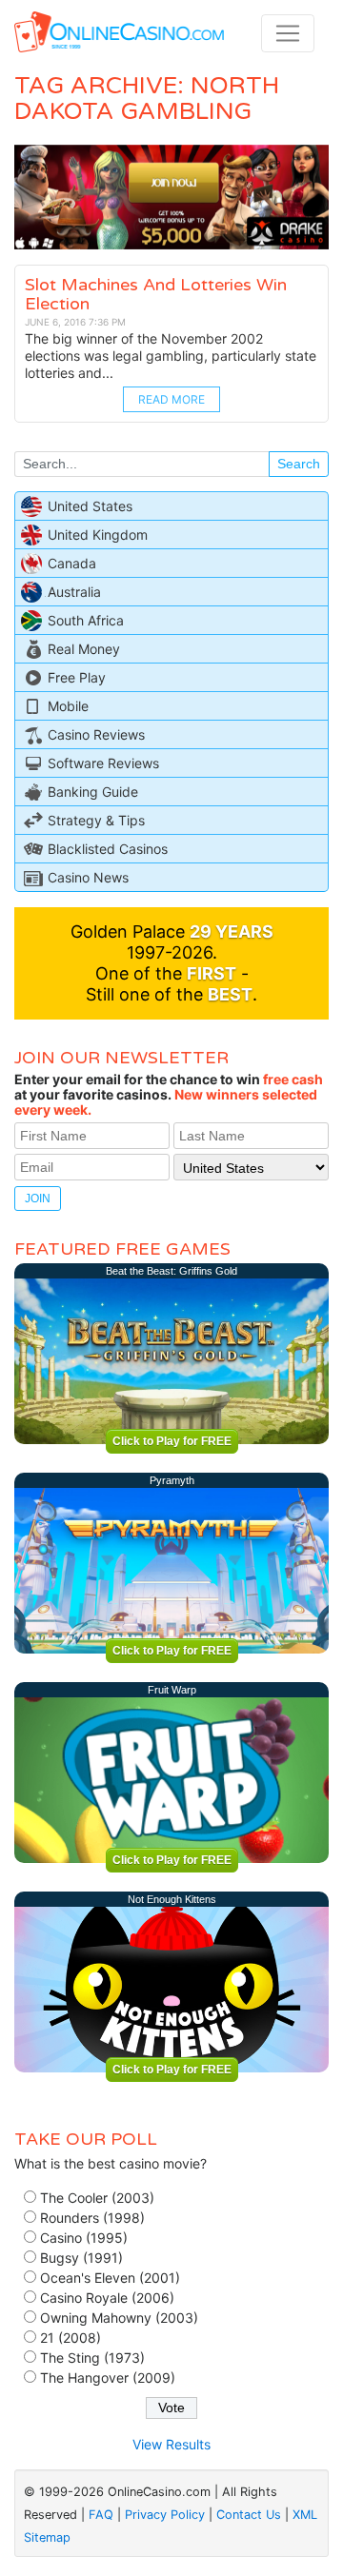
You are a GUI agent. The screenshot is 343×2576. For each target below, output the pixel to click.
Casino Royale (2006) (107, 2298)
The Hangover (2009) (108, 2378)
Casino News (88, 877)
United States (90, 506)
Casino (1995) (84, 2238)
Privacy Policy (165, 2515)
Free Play (77, 677)
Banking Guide (93, 792)
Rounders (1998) (92, 2218)
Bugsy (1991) (81, 2258)
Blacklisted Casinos (108, 849)
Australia (74, 592)
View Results (171, 2444)
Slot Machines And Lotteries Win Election (156, 294)
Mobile (68, 706)
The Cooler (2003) (97, 2198)
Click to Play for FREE (172, 1441)
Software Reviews (103, 763)
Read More (171, 399)
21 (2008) (71, 2338)
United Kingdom (98, 535)
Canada (72, 563)
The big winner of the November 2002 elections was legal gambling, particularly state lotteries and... (171, 356)
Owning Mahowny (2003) (119, 2318)
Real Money (84, 649)
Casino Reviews (96, 734)
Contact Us (249, 2515)
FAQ (101, 2515)
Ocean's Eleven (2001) (110, 2278)
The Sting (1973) (92, 2358)
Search (299, 464)
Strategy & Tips (96, 820)
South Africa (86, 620)
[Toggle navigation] (288, 33)
